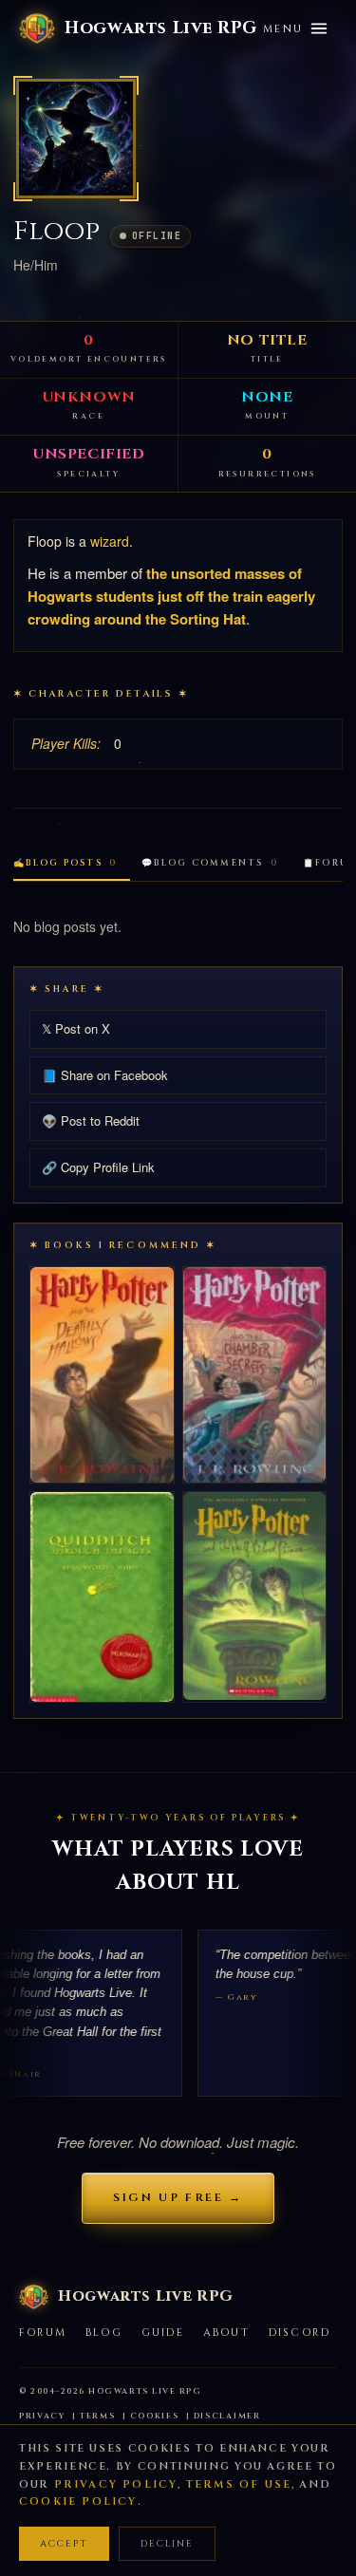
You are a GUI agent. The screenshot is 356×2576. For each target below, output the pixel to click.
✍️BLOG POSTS (65, 863)
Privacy (42, 2416)
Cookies (155, 2416)
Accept (64, 2544)
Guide (163, 2333)
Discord (300, 2333)
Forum (43, 2333)
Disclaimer (227, 2416)
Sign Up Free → (178, 2197)
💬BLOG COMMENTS (210, 863)
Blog (104, 2333)
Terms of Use (239, 2484)
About (226, 2333)
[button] (76, 139)
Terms (98, 2416)
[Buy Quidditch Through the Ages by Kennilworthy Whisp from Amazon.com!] (102, 1597)
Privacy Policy (116, 2484)
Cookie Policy (78, 2501)
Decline (167, 2544)
